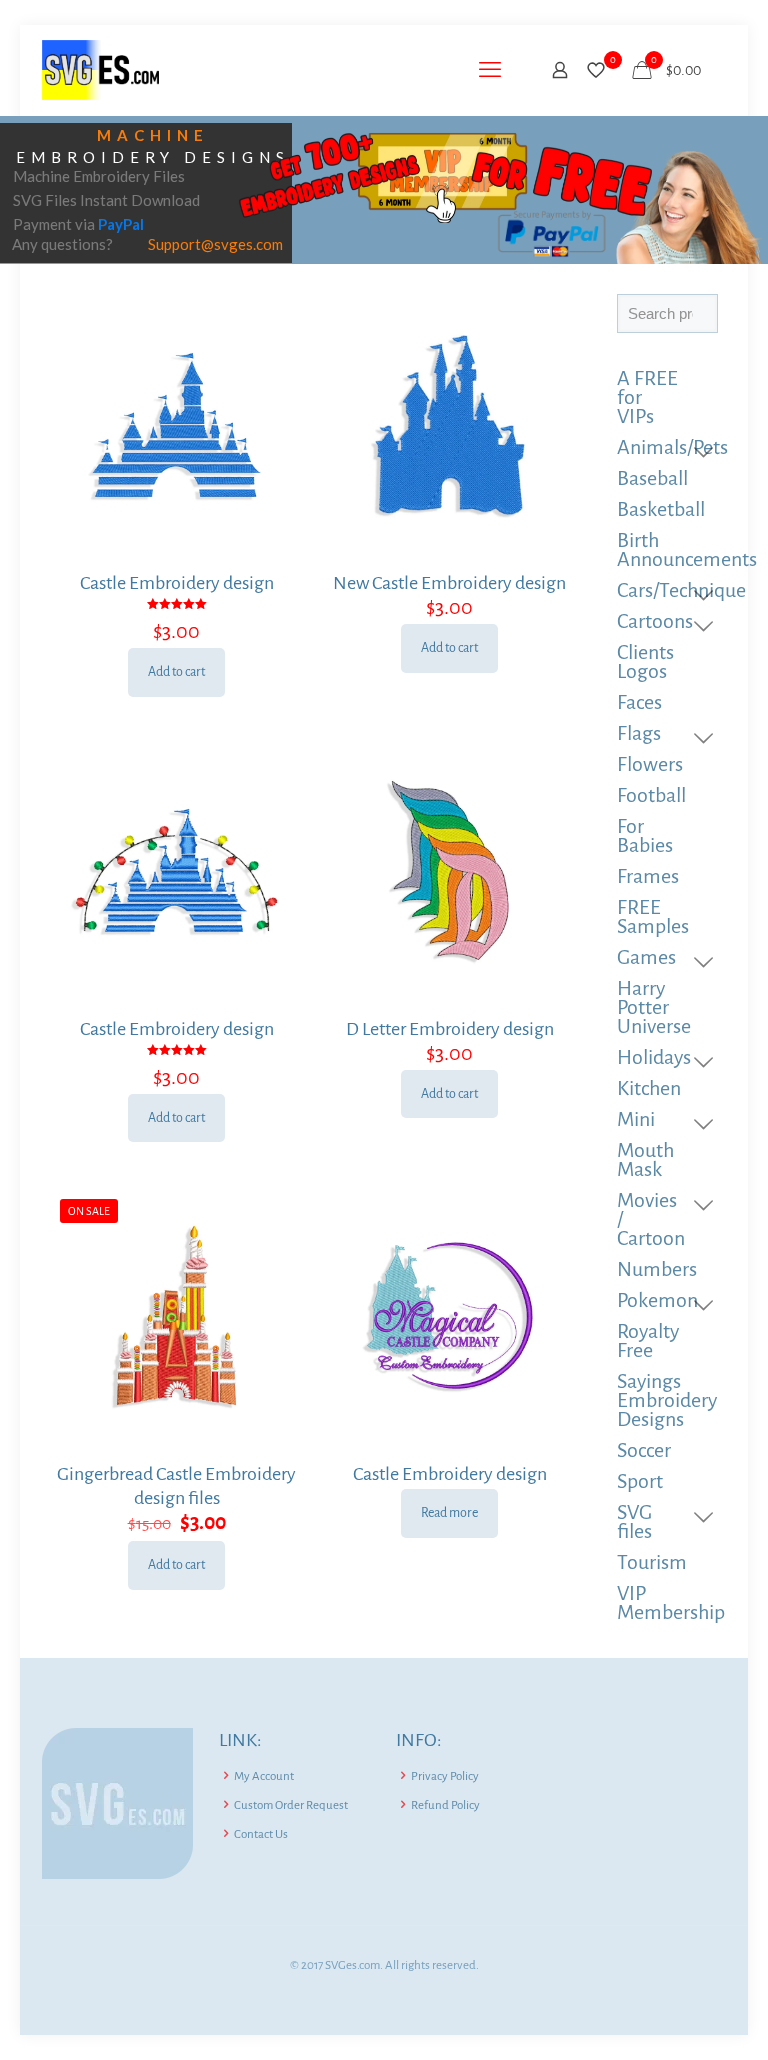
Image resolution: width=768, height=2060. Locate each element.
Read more (449, 1513)
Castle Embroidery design (177, 583)
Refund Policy (445, 1805)
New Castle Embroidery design (449, 583)
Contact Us (261, 1834)
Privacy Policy (445, 1776)
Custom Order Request (291, 1805)
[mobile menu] (490, 70)
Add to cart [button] (176, 672)
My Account (264, 1776)
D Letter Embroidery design (450, 1029)
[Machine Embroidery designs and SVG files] (100, 70)
